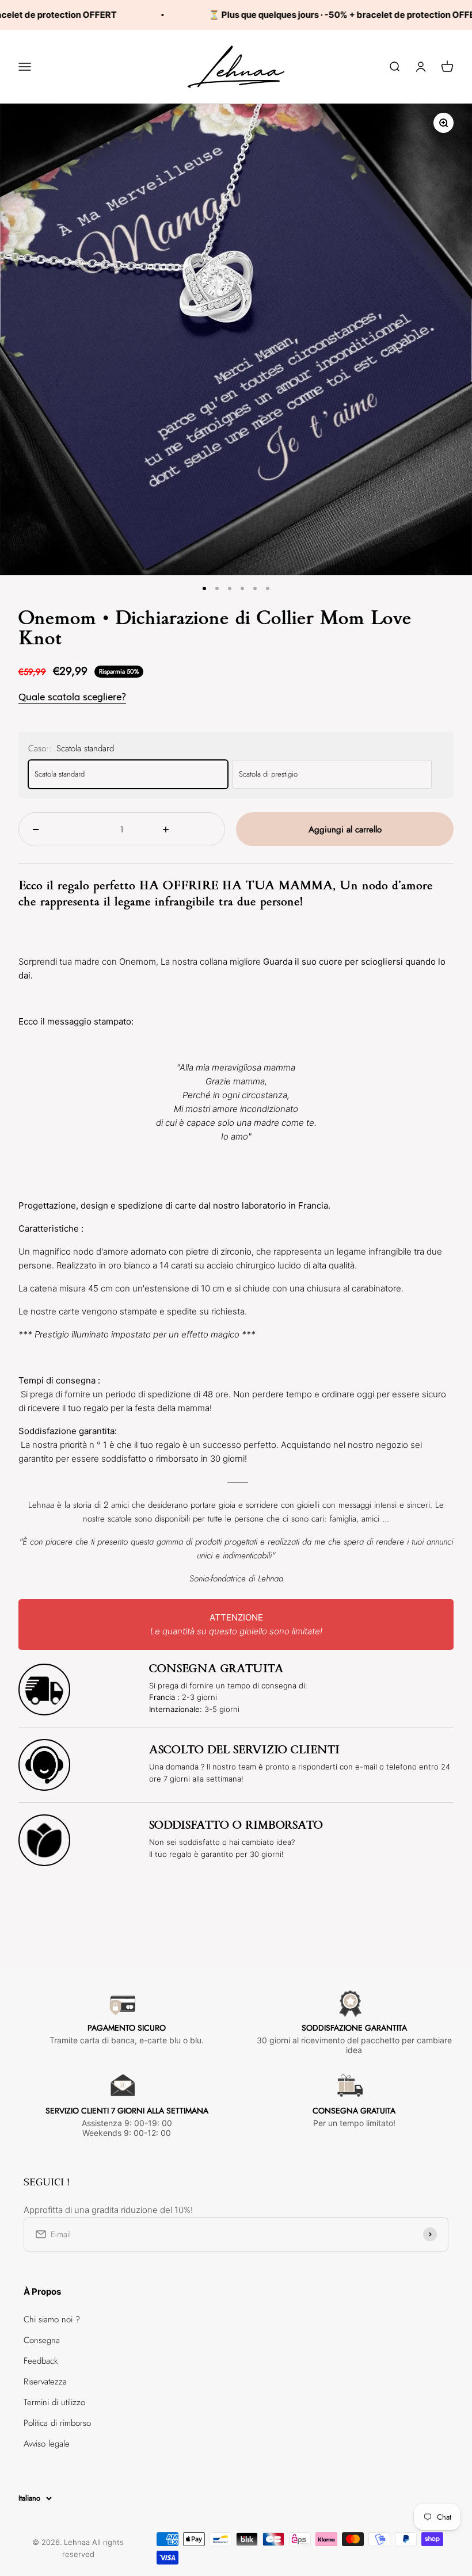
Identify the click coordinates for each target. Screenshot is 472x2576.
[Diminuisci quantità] (57, 829)
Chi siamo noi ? (52, 2319)
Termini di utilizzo (54, 2402)
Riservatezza (45, 2382)
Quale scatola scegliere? (72, 697)
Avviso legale (47, 2444)
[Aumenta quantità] (187, 829)
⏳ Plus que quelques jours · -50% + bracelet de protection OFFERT (306, 15)
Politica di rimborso (57, 2423)
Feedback (41, 2361)
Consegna (42, 2340)
